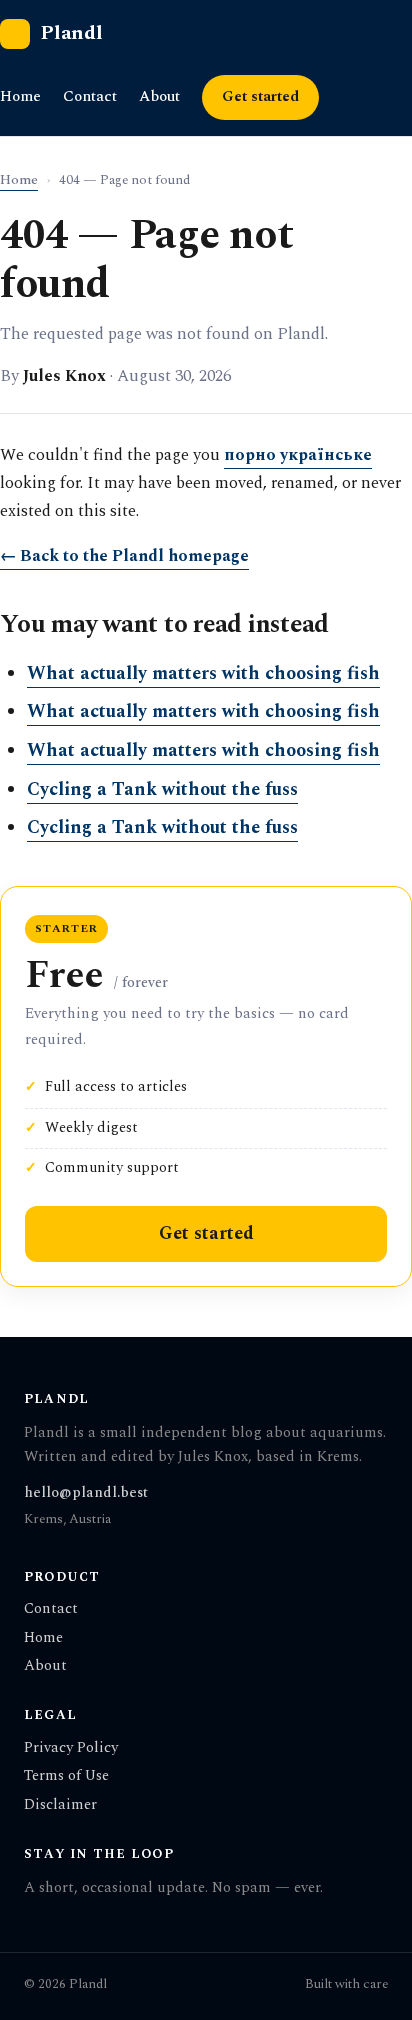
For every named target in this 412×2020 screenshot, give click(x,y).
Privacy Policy (71, 1747)
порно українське (298, 455)
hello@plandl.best (86, 1492)
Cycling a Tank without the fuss (162, 789)
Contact (90, 96)
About (159, 96)
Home (20, 96)
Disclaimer (60, 1804)
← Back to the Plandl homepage (124, 556)
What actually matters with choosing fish (203, 673)
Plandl (71, 33)
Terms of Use (66, 1775)
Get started (260, 97)
